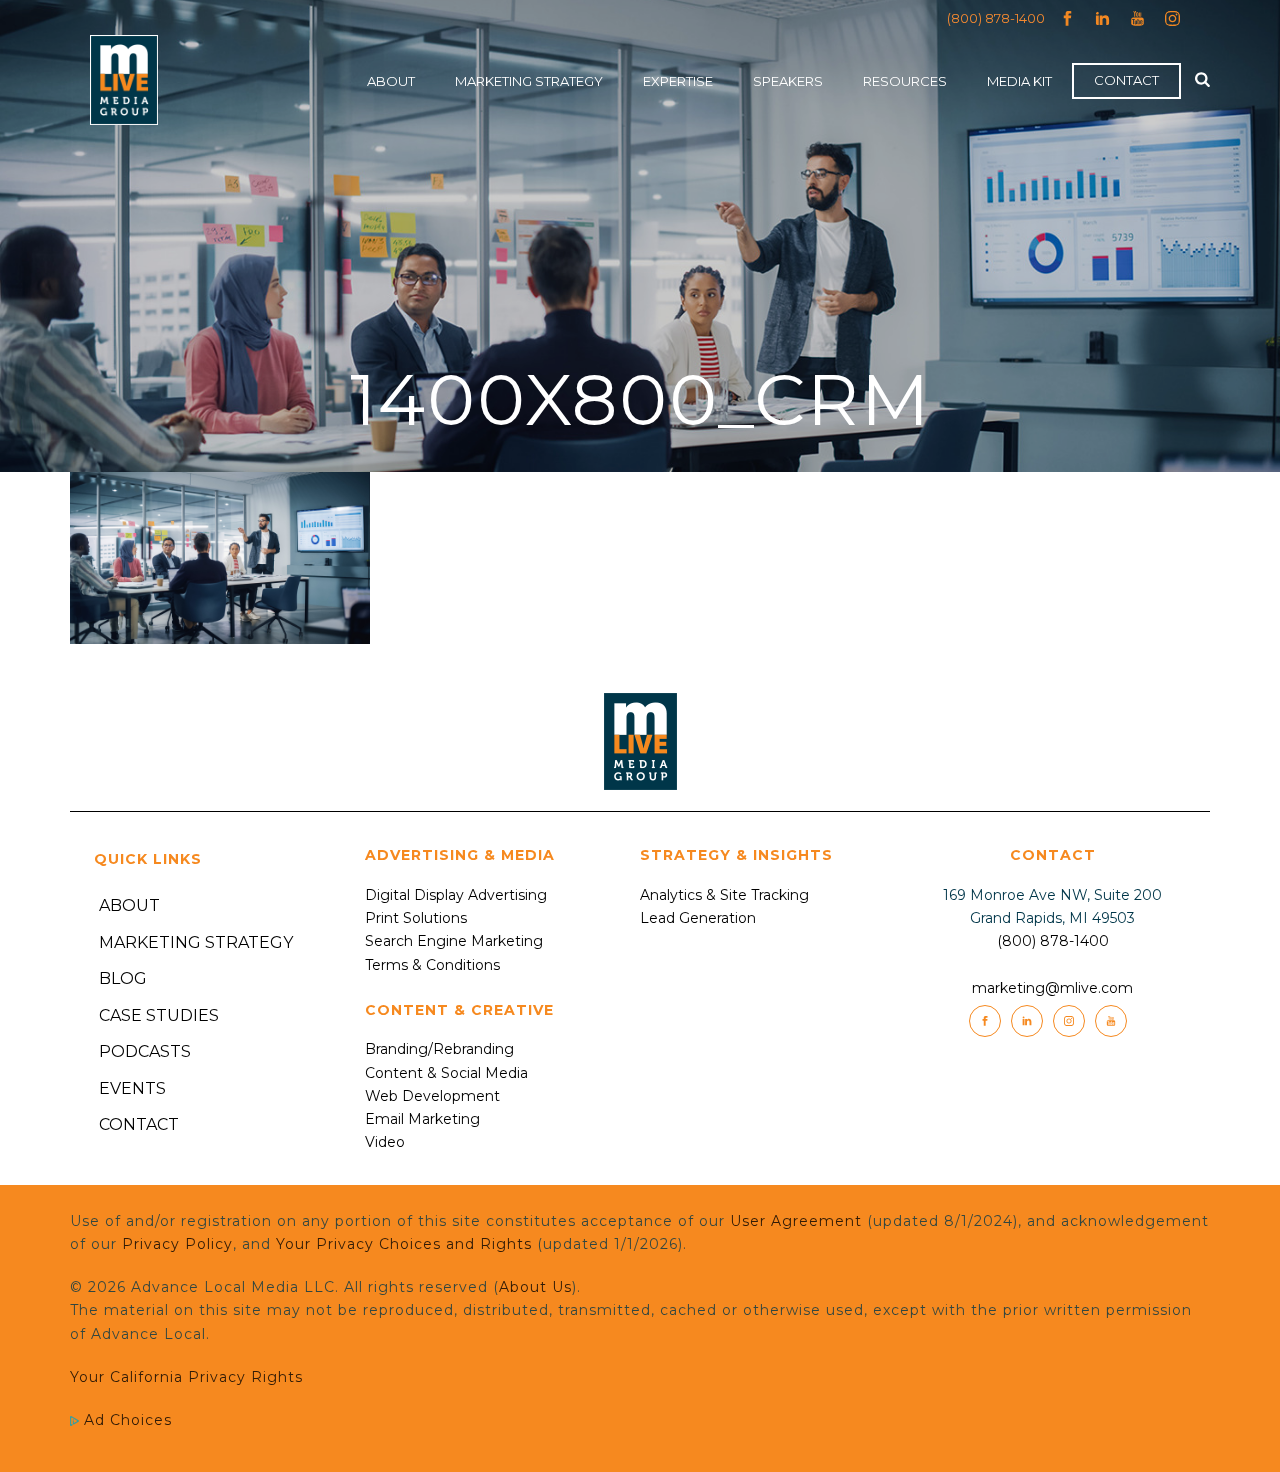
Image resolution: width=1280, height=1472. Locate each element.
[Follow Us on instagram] (1069, 1021)
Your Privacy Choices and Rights (404, 1244)
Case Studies (159, 1015)
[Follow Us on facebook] (985, 1021)
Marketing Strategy (529, 81)
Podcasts (145, 1051)
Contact (1126, 80)
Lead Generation (698, 918)
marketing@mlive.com (1052, 988)
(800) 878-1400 (996, 18)
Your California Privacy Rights (186, 1377)
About (391, 81)
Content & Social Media (446, 1073)
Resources (905, 81)
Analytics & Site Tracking (724, 895)
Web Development (432, 1096)
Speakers (788, 81)
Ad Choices (125, 1420)
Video (385, 1142)
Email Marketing (422, 1119)
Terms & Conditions (432, 965)
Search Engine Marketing (454, 941)
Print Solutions (416, 918)
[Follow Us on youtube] (1111, 1021)
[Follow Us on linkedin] (1027, 1021)
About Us (535, 1287)
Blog (123, 978)
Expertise (678, 81)
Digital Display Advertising (456, 895)
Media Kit (1019, 81)
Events (132, 1088)
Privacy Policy (177, 1244)
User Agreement (796, 1221)
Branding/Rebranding (439, 1049)
